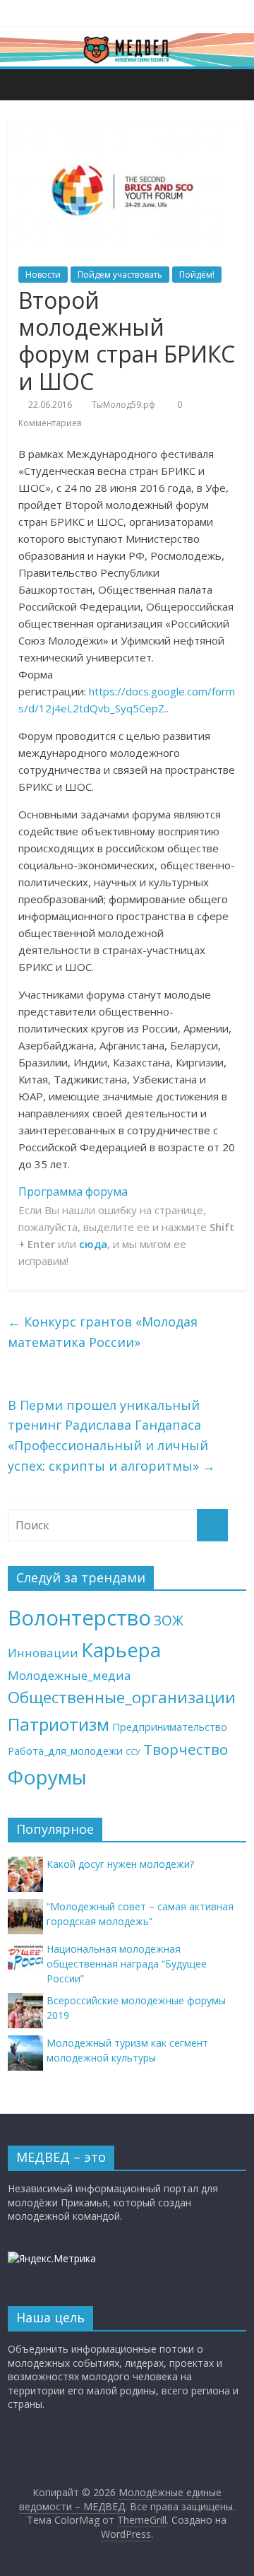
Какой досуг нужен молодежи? (120, 1864)
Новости (43, 275)
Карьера (121, 1650)
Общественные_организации (122, 1697)
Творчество (186, 1749)
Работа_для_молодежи (65, 1751)
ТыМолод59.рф (123, 405)
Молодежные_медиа (69, 1675)
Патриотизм (59, 1724)
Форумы (47, 1777)
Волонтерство (79, 1618)
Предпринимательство (170, 1727)
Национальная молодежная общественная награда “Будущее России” (127, 1964)
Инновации (43, 1653)
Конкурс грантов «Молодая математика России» (103, 1332)
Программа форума (73, 1192)
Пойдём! (197, 275)
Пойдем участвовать (120, 275)
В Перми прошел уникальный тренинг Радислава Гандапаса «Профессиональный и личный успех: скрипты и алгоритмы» (111, 1435)
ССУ (133, 1752)
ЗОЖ (169, 1621)
